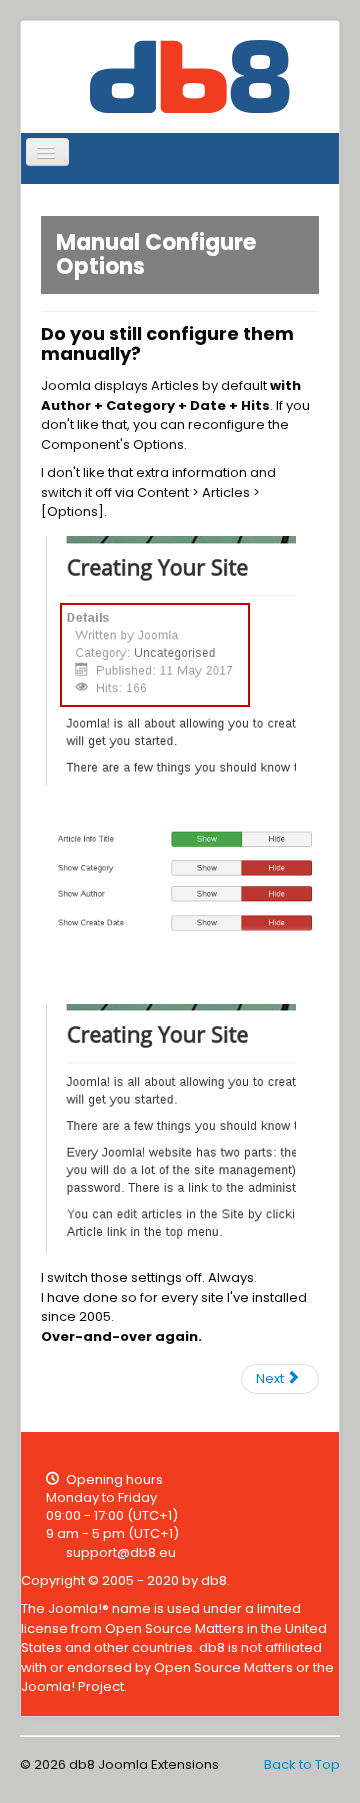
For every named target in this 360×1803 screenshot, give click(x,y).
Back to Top (302, 1764)
